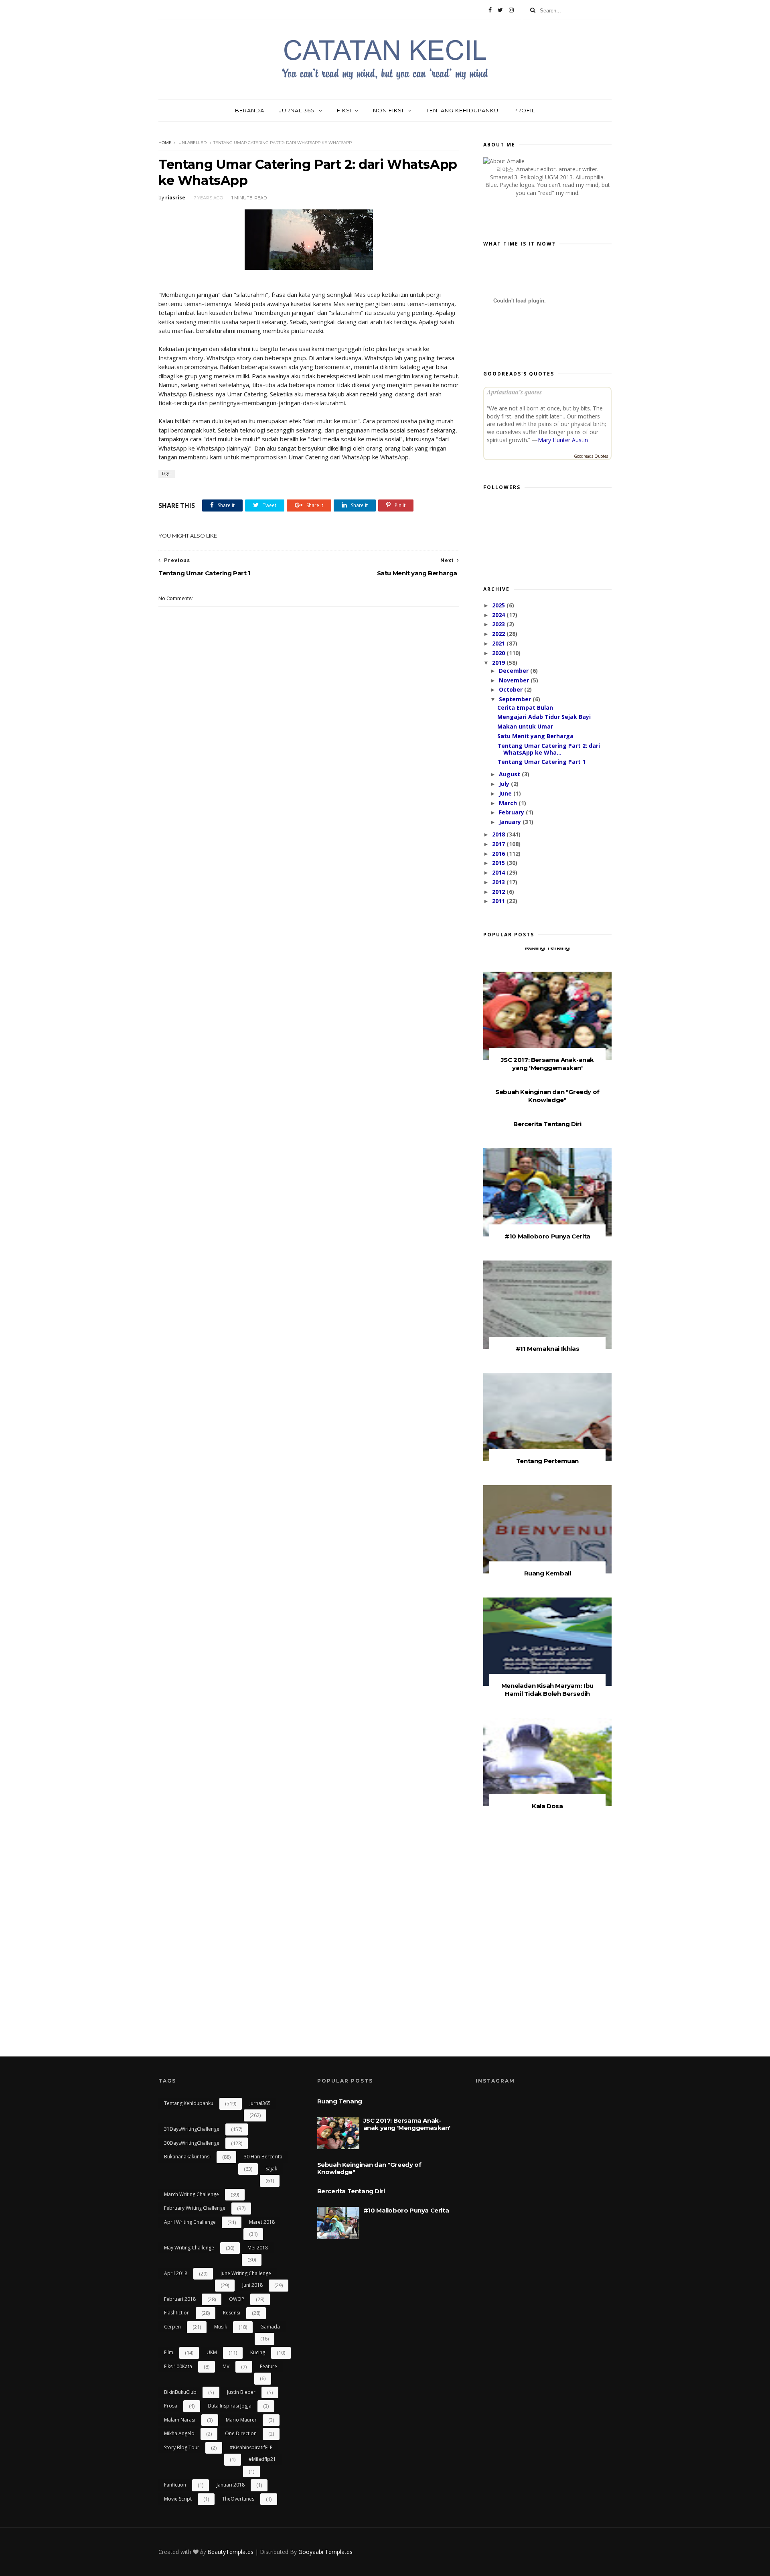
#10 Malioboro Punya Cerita (547, 1236)
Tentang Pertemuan (547, 1461)
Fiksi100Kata (178, 2366)
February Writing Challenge (195, 2208)
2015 (499, 863)
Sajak (271, 2169)
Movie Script (178, 2499)
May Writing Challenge (189, 2248)
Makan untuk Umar (525, 726)
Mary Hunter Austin (563, 440)
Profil (524, 110)
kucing (258, 2352)
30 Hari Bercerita (263, 2157)
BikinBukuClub (180, 2392)
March (509, 803)
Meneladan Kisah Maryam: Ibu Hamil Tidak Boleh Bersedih (547, 1690)
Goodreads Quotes (591, 456)
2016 (499, 854)
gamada (270, 2327)
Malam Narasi (180, 2420)
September (516, 699)
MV (226, 2366)
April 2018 (176, 2273)
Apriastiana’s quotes (514, 392)
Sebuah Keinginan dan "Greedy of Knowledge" (547, 1096)
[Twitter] (500, 10)
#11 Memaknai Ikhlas (547, 1349)
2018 (499, 834)
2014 (499, 872)
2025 (499, 605)
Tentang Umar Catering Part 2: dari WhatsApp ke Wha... (549, 749)
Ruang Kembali (548, 1573)
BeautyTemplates (230, 2552)
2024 (499, 615)
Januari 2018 (231, 2485)
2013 (499, 882)
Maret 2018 (262, 2222)
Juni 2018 (252, 2285)
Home (165, 143)
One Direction (241, 2433)
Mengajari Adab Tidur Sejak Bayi (544, 717)
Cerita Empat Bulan (525, 707)
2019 (499, 663)
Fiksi (344, 110)
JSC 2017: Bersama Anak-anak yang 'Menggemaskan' (547, 1064)
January (511, 822)
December (515, 671)
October (512, 689)
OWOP (237, 2299)
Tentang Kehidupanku (462, 110)
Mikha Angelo (179, 2433)
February (512, 812)
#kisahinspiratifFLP (251, 2447)
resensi (232, 2313)
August (510, 774)
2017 (499, 844)
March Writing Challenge (191, 2194)
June (506, 793)
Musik (221, 2327)
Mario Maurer (241, 2420)
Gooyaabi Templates (325, 2552)
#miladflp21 (262, 2459)
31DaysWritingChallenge (192, 2129)
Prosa (171, 2406)
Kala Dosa (547, 1806)
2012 (499, 892)
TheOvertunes (238, 2499)
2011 (499, 901)
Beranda (250, 110)
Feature (268, 2366)
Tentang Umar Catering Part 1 (541, 762)
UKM (212, 2352)
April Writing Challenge (190, 2222)
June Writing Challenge (246, 2273)
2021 (499, 643)
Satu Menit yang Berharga (535, 736)
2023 (499, 624)
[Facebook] (490, 10)
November (515, 680)
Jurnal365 (260, 2103)
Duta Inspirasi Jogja (230, 2406)
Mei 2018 (258, 2248)
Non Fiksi (389, 110)
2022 (499, 634)
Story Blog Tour (182, 2447)
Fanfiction (175, 2485)
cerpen (172, 2327)
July (505, 784)
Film (169, 2352)
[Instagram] (511, 10)
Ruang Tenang (547, 947)
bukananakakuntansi (187, 2157)
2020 (499, 653)
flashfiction (177, 2313)
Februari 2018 (180, 2299)
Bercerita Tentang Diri (547, 1124)
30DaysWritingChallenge (192, 2143)
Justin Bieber (241, 2392)
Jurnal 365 (297, 110)
